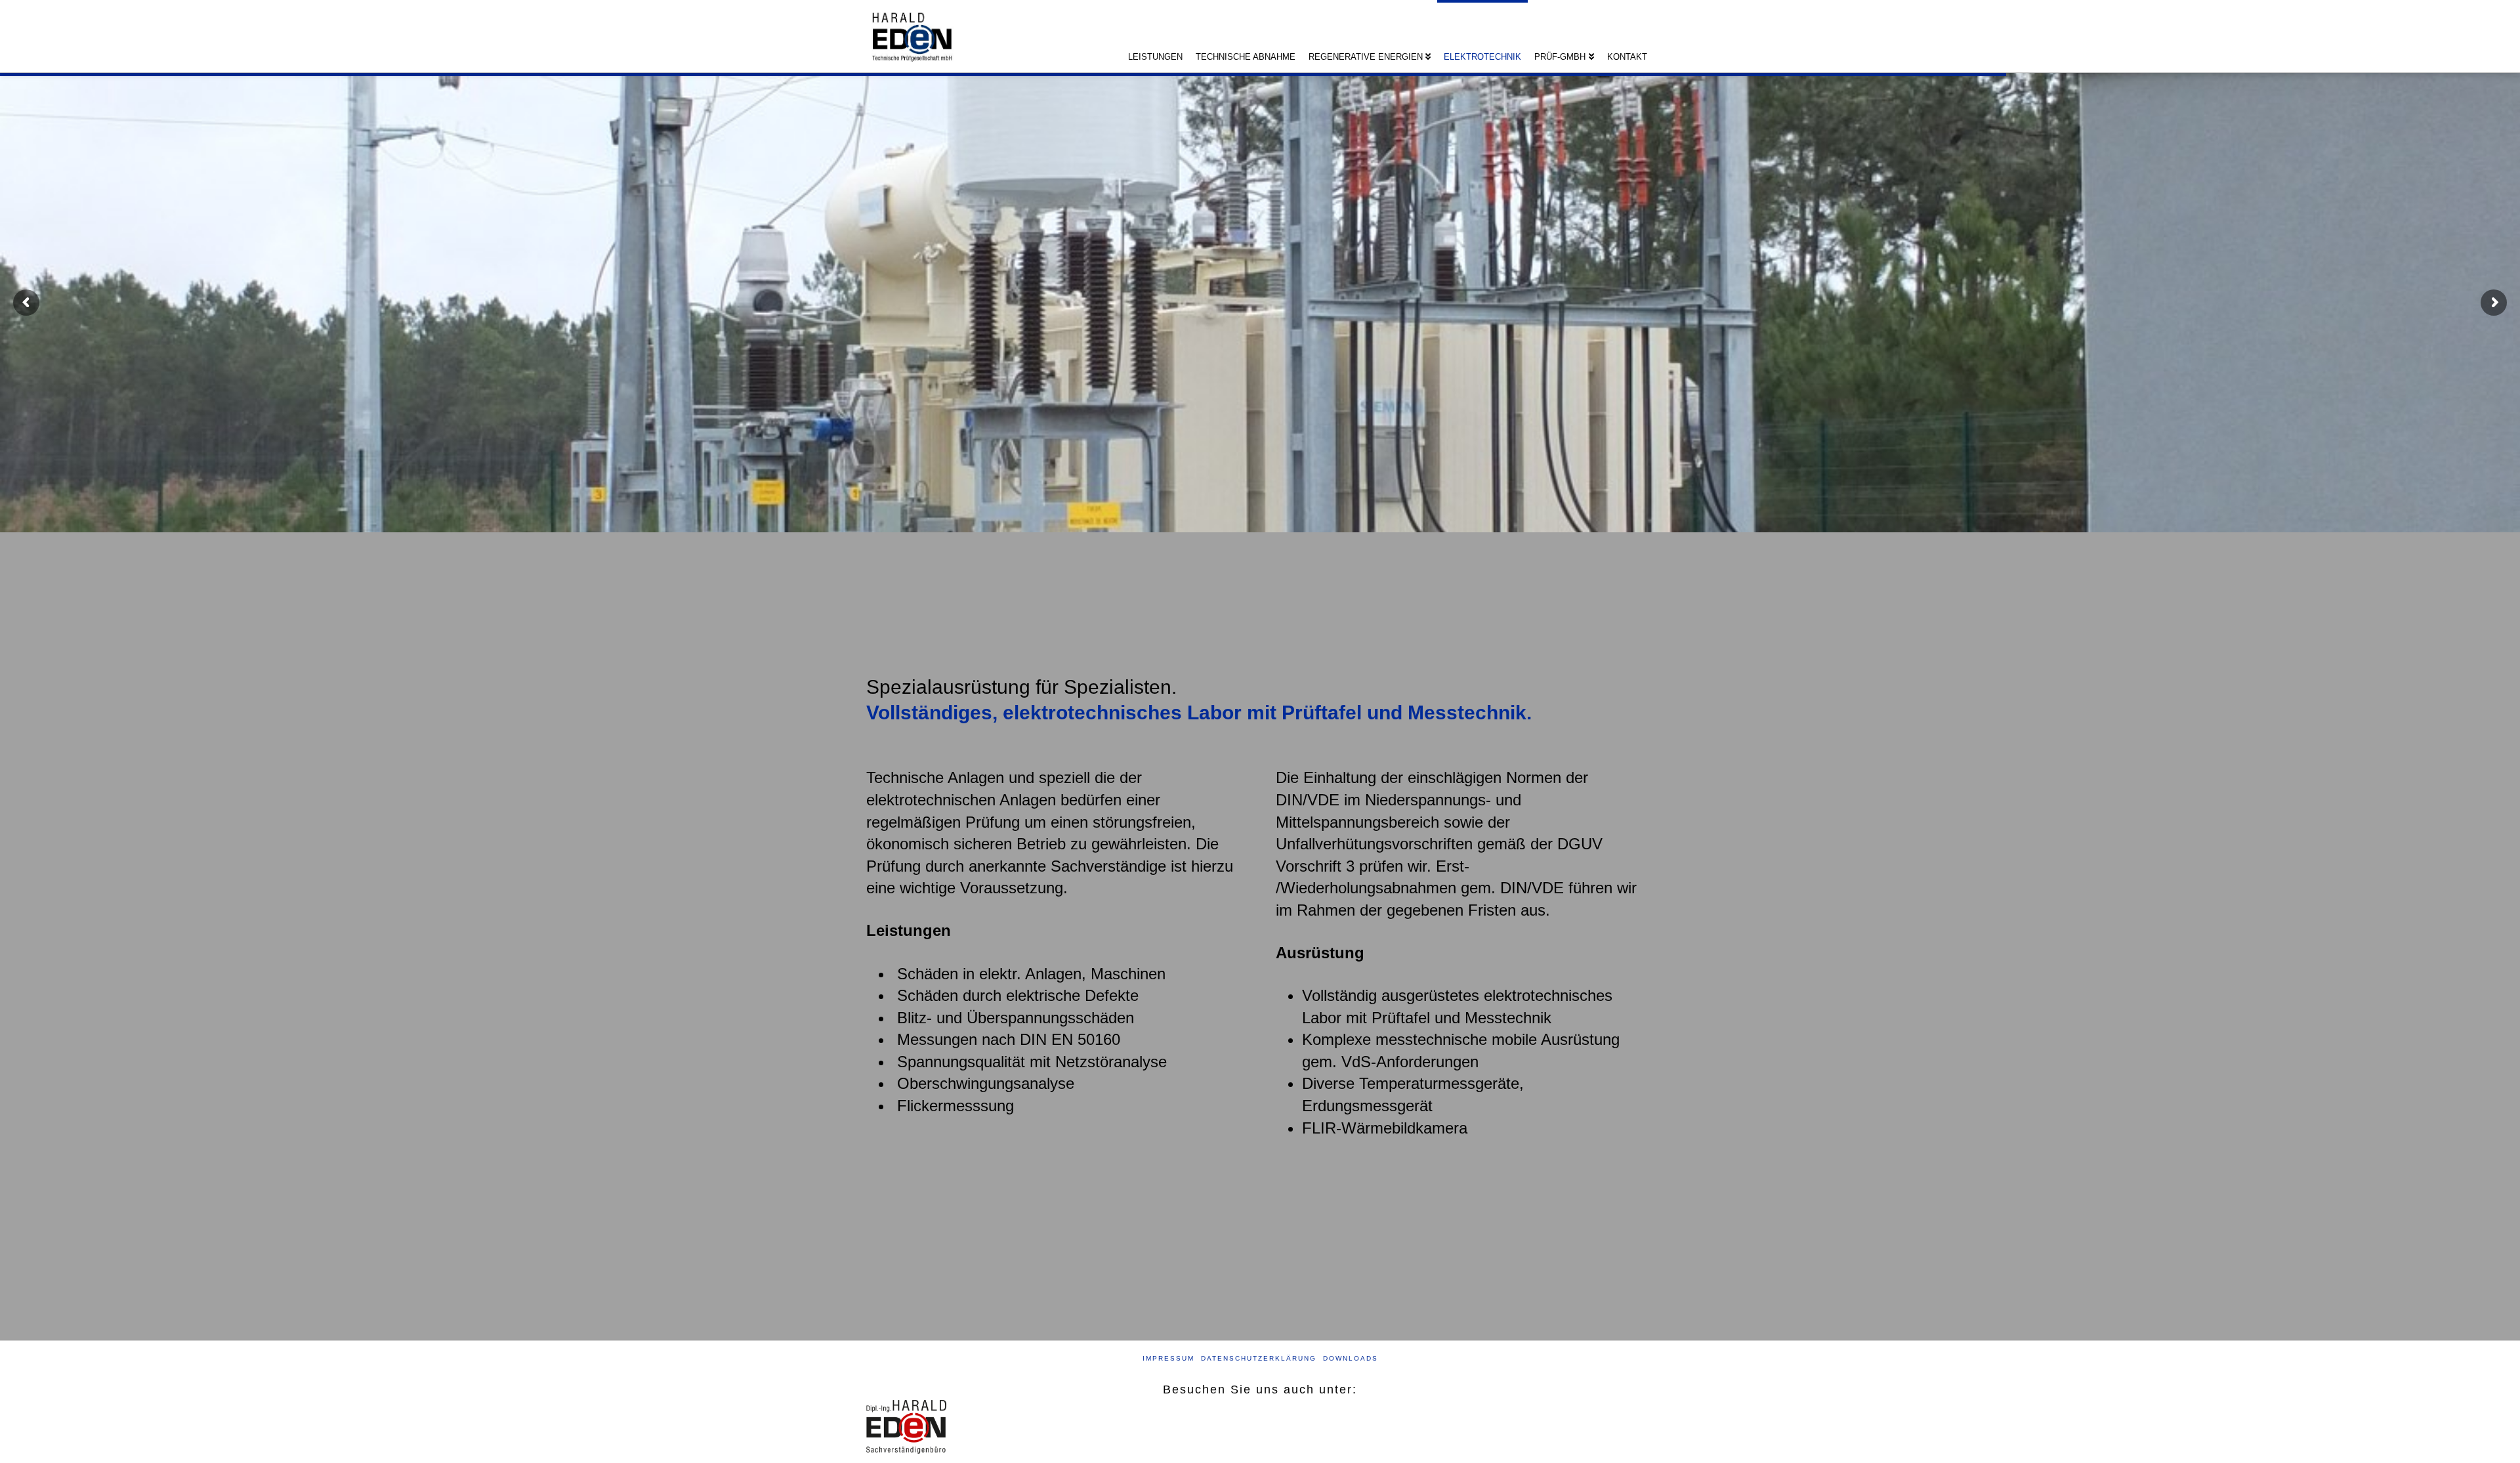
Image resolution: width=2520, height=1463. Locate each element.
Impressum (1168, 1358)
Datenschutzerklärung (1259, 1358)
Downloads (1351, 1358)
